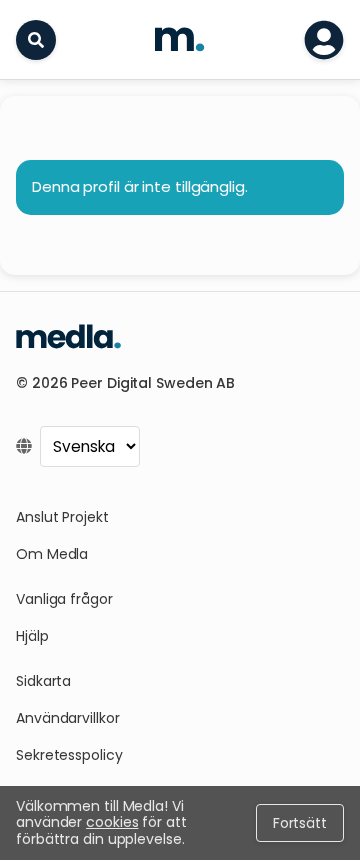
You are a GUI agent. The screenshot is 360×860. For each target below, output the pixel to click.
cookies (112, 822)
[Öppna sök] (36, 40)
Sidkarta (43, 681)
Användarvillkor (68, 718)
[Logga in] (324, 40)
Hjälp (32, 636)
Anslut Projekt (62, 517)
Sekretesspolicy (69, 755)
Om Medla (52, 554)
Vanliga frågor (64, 599)
